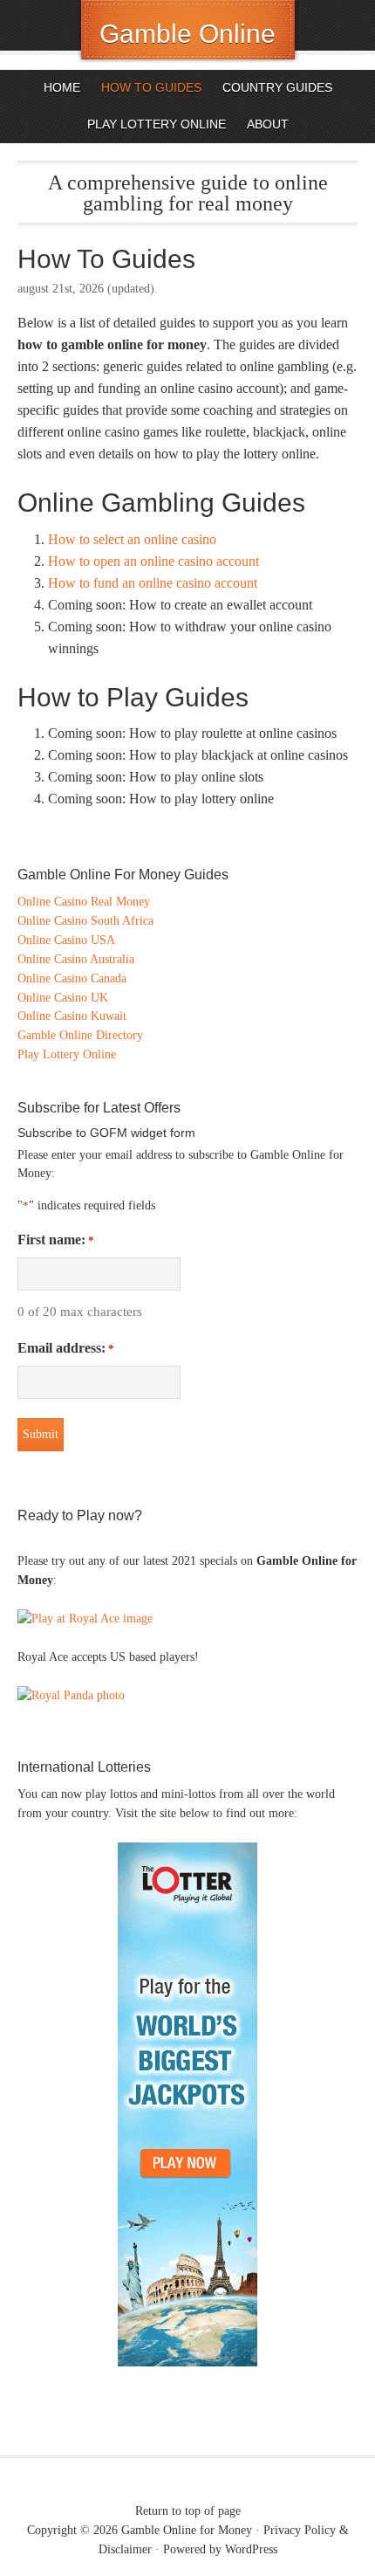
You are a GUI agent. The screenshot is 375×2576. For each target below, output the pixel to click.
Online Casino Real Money (84, 902)
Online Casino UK (63, 998)
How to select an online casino (132, 539)
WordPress (251, 2549)
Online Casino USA (66, 940)
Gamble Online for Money (187, 2530)
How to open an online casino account (153, 561)
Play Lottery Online (67, 1054)
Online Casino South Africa (85, 921)
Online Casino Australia (76, 959)
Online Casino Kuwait (72, 1016)
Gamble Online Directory (80, 1035)
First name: (56, 1240)
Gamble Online (187, 34)
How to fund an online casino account (153, 583)
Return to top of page (188, 2511)
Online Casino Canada (72, 978)
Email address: (66, 1348)
